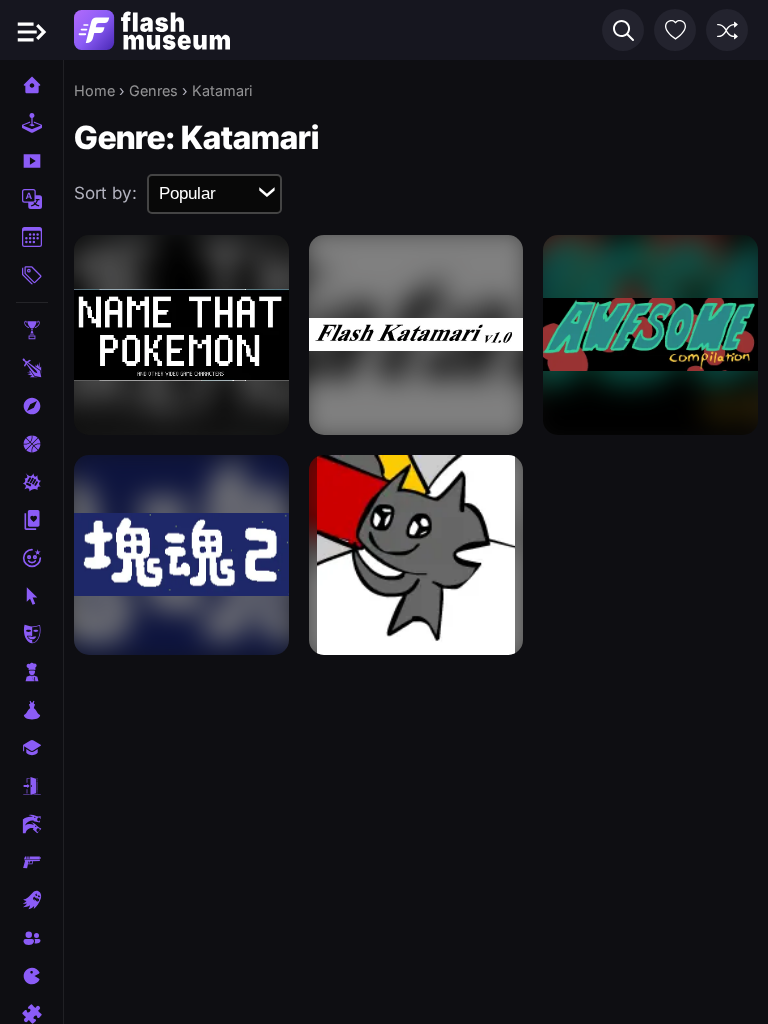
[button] (623, 30)
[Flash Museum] (152, 30)
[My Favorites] (675, 30)
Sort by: (105, 193)
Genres (153, 90)
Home (94, 90)
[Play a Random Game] (727, 30)
